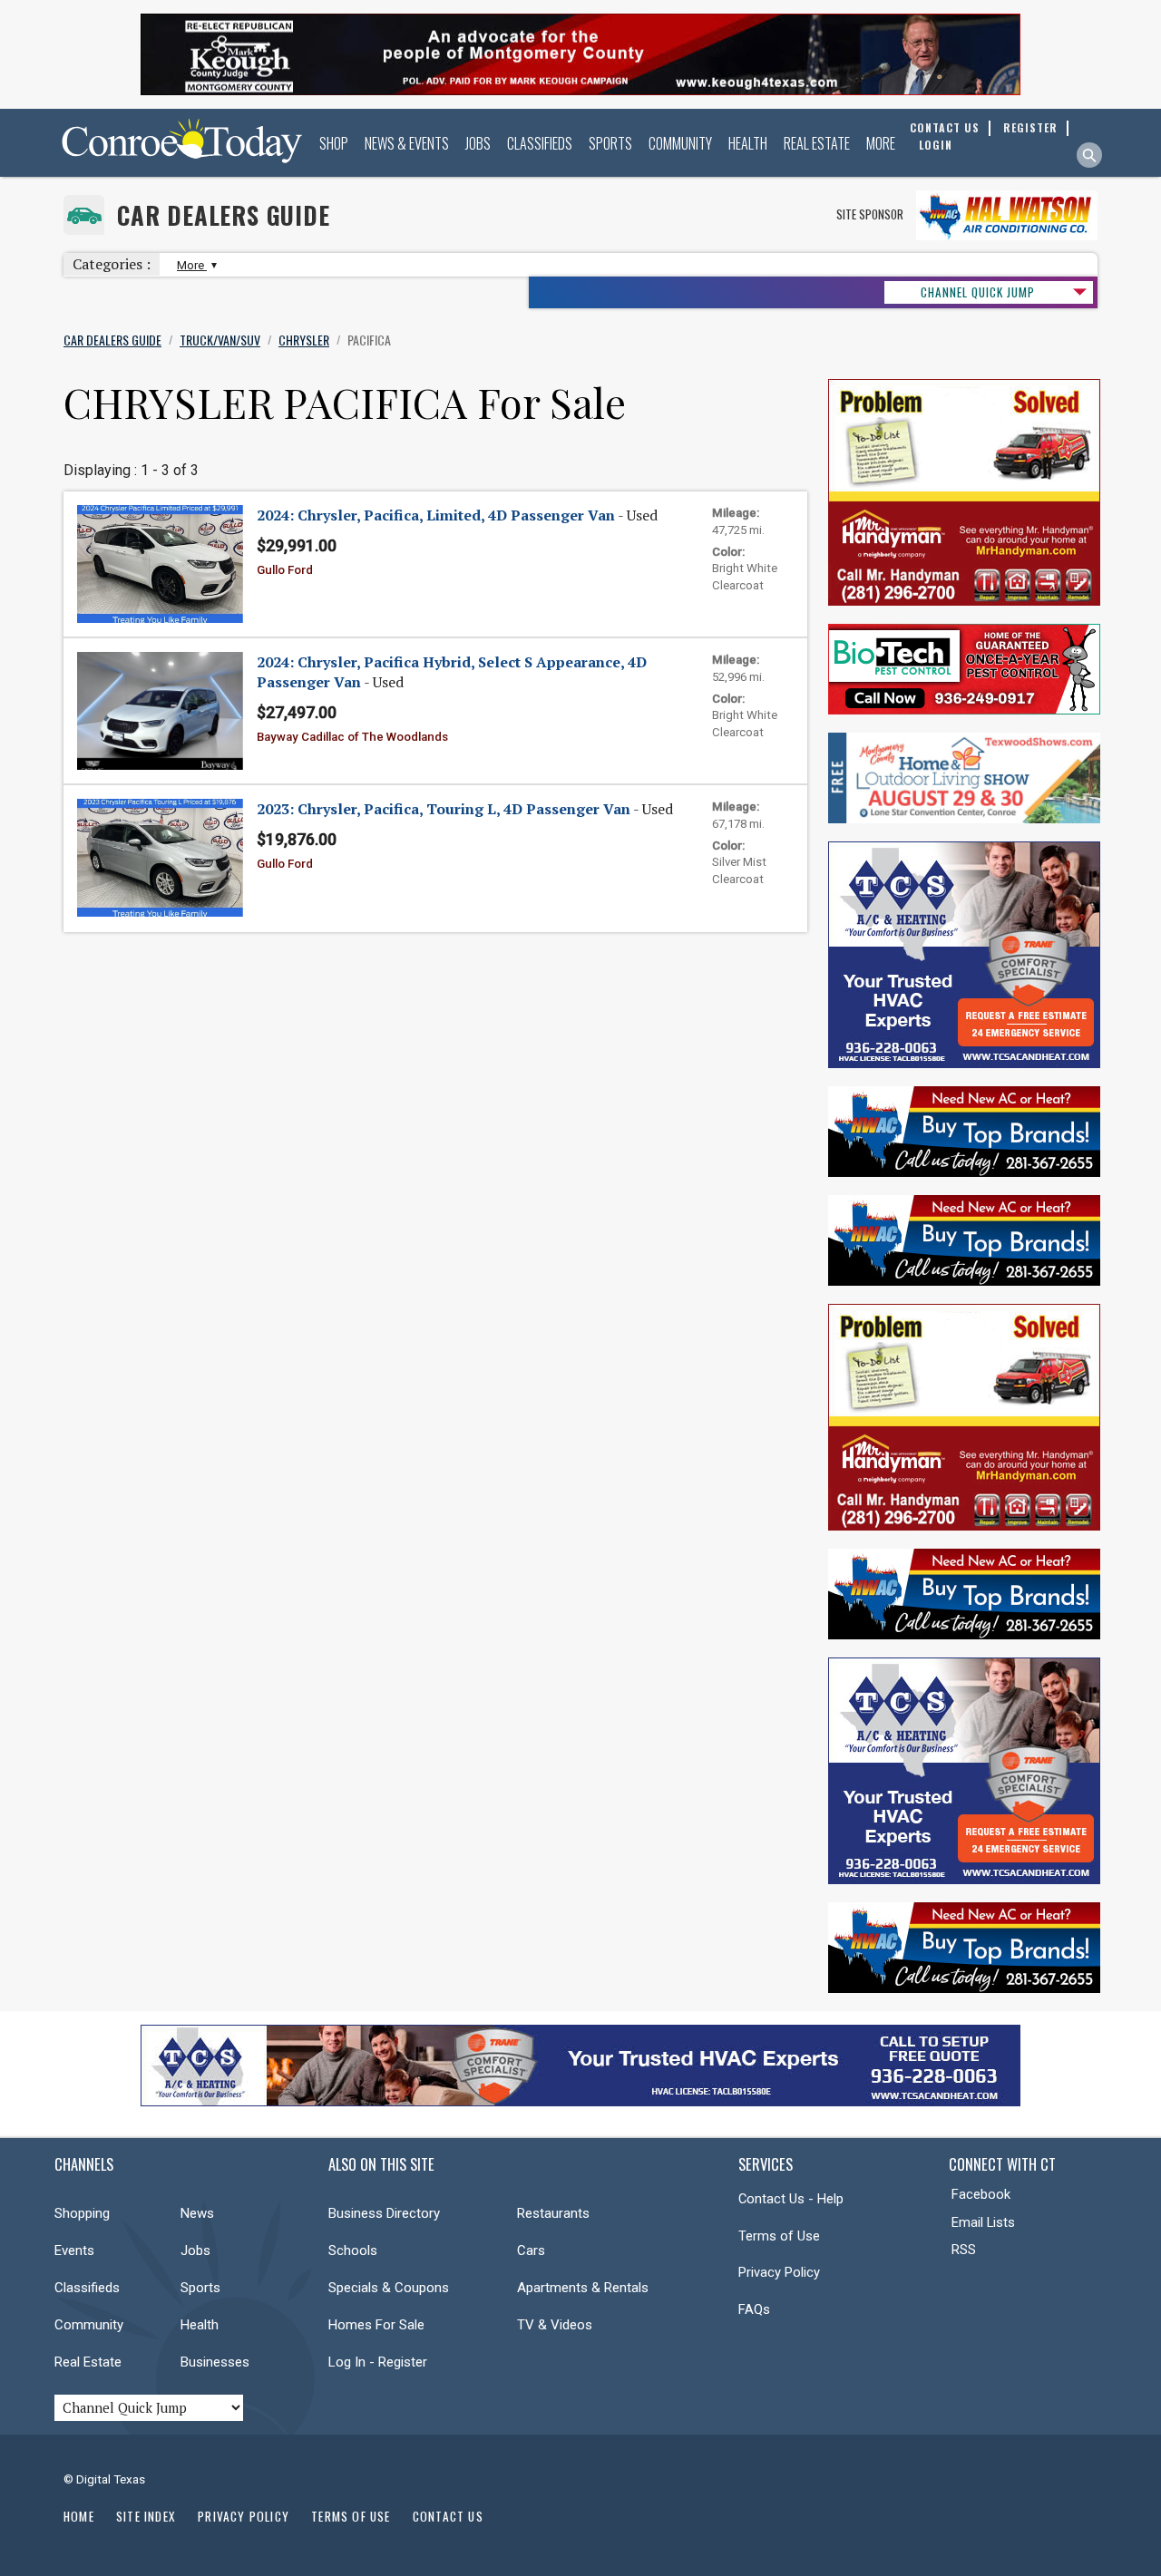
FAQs (754, 2309)
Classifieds (540, 143)
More (881, 143)
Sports (610, 143)
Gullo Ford (285, 570)
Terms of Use (779, 2236)
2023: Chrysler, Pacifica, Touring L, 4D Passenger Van (444, 809)
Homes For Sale (376, 2325)
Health (748, 143)
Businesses (215, 2362)
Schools (353, 2250)
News (197, 2213)
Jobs (478, 143)
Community (680, 143)
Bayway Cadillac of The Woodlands (352, 737)
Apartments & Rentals (583, 2288)
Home (79, 2516)
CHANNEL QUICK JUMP (978, 292)
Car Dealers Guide (224, 215)
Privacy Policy (779, 2272)
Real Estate (817, 143)
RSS (964, 2250)
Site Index (146, 2516)
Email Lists (983, 2222)
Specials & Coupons (389, 2288)
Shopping (82, 2213)
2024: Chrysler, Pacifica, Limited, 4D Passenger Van (436, 515)
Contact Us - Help (791, 2199)
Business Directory (384, 2213)
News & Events (407, 143)
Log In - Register (378, 2362)
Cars (531, 2250)
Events (74, 2250)
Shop (334, 143)
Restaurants (553, 2213)
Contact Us (448, 2516)
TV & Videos (555, 2325)
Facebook (981, 2194)
